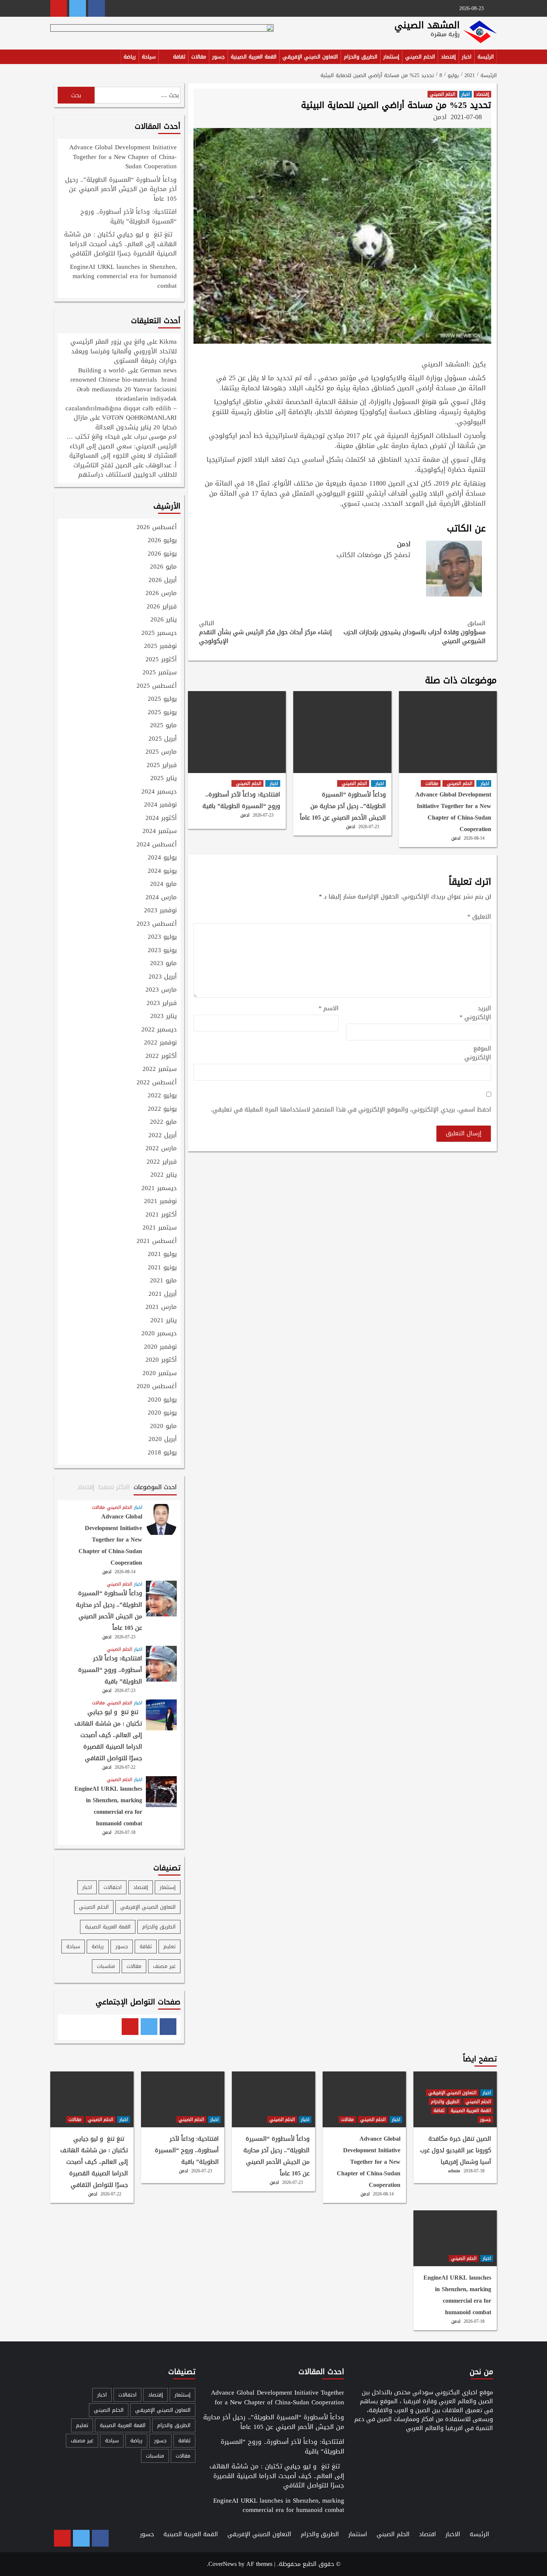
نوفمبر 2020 (160, 1347)
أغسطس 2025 (157, 686)
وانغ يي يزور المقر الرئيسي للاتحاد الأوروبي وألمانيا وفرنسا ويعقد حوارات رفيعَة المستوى (124, 351)
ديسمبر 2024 (159, 792)
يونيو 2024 (162, 871)
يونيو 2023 (162, 951)
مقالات (199, 57)
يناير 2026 (164, 620)
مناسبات (106, 1966)
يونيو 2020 (162, 1413)
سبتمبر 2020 (160, 1374)
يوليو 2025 (162, 699)
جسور (218, 57)
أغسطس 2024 (157, 845)
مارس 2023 (161, 990)
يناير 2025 (164, 779)
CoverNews (223, 2564)
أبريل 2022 (163, 1136)
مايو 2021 (163, 1281)
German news (159, 370)
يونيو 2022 (162, 1109)
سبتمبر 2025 (160, 673)
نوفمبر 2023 (160, 911)
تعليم (169, 1947)
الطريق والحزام (361, 57)
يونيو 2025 (162, 713)
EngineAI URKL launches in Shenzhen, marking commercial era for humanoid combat (123, 277)
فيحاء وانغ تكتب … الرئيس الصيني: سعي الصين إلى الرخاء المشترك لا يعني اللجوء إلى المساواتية (122, 446)
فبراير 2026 (162, 607)
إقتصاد (448, 57)
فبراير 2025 (162, 766)
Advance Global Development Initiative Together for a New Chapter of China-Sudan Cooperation (453, 812)
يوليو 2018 (162, 1453)
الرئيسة (486, 57)
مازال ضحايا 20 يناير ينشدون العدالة (125, 422)
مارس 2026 (161, 594)
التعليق (479, 917)
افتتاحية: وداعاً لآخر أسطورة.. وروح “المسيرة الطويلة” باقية (241, 800)
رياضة (130, 57)
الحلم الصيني (420, 57)
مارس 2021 (161, 1307)
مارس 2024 (161, 898)
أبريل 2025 (163, 739)
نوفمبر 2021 (160, 1202)
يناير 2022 (164, 1175)
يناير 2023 (164, 1017)
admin (454, 2171)
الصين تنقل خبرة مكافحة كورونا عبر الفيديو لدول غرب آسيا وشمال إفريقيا (456, 2150)
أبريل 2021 (163, 1294)
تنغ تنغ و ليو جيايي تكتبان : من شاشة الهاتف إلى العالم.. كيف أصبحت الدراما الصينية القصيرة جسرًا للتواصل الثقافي (120, 244)
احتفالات (113, 1887)
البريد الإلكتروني (475, 1013)
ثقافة (179, 57)
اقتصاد (428, 2534)
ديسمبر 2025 (159, 633)
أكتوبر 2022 (161, 1056)
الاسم (329, 1008)
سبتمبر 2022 (160, 1069)
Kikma (168, 341)
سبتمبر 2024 (160, 831)
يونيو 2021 (162, 1268)
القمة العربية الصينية (254, 57)
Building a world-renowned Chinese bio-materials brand (124, 375)
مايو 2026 (163, 567)
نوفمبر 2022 (160, 1043)
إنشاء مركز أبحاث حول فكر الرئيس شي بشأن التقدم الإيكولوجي (265, 632)
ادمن (440, 117)
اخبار (467, 57)
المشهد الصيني (427, 25)
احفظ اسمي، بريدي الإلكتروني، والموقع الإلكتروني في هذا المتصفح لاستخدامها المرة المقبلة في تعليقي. (351, 1110)
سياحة (149, 57)
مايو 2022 (163, 1122)
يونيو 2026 (162, 554)
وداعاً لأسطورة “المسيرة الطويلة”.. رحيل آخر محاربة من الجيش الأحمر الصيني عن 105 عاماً (343, 806)
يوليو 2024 (162, 858)
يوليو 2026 (162, 541)
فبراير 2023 (162, 1004)
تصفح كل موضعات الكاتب (373, 555)
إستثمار (391, 57)
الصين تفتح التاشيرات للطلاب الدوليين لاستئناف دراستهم (125, 470)
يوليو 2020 (162, 1400)
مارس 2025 (161, 752)
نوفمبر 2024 (160, 805)
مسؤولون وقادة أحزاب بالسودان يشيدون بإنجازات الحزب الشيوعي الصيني (415, 632)
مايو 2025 (163, 726)
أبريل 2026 (163, 581)
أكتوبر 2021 (161, 1215)
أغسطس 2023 (157, 924)
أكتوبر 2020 (161, 1360)
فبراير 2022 (162, 1162)
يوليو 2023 (162, 937)
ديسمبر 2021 (159, 1189)
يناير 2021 (164, 1321)
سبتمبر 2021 (160, 1228)
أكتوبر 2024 (161, 818)
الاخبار (453, 2534)
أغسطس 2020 (157, 1387)
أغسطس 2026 (157, 528)
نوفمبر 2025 (160, 646)
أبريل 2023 (163, 977)
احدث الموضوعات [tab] (155, 1487)
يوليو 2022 (162, 1096)
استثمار (358, 2534)
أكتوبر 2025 (161, 660)
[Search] (55, 58)
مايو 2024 (163, 884)
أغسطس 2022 (157, 1083)
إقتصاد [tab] (86, 1487)
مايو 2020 (163, 1427)
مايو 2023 (163, 964)
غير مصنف (164, 1966)
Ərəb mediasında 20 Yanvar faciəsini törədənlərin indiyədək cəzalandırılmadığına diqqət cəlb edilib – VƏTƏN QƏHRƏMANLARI (121, 403)
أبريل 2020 (163, 1440)
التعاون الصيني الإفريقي (310, 57)
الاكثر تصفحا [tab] (114, 1487)
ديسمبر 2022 (159, 1030)
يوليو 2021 (162, 1254)
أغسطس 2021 (157, 1241)
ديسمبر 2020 (159, 1334)
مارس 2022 (161, 1149)
